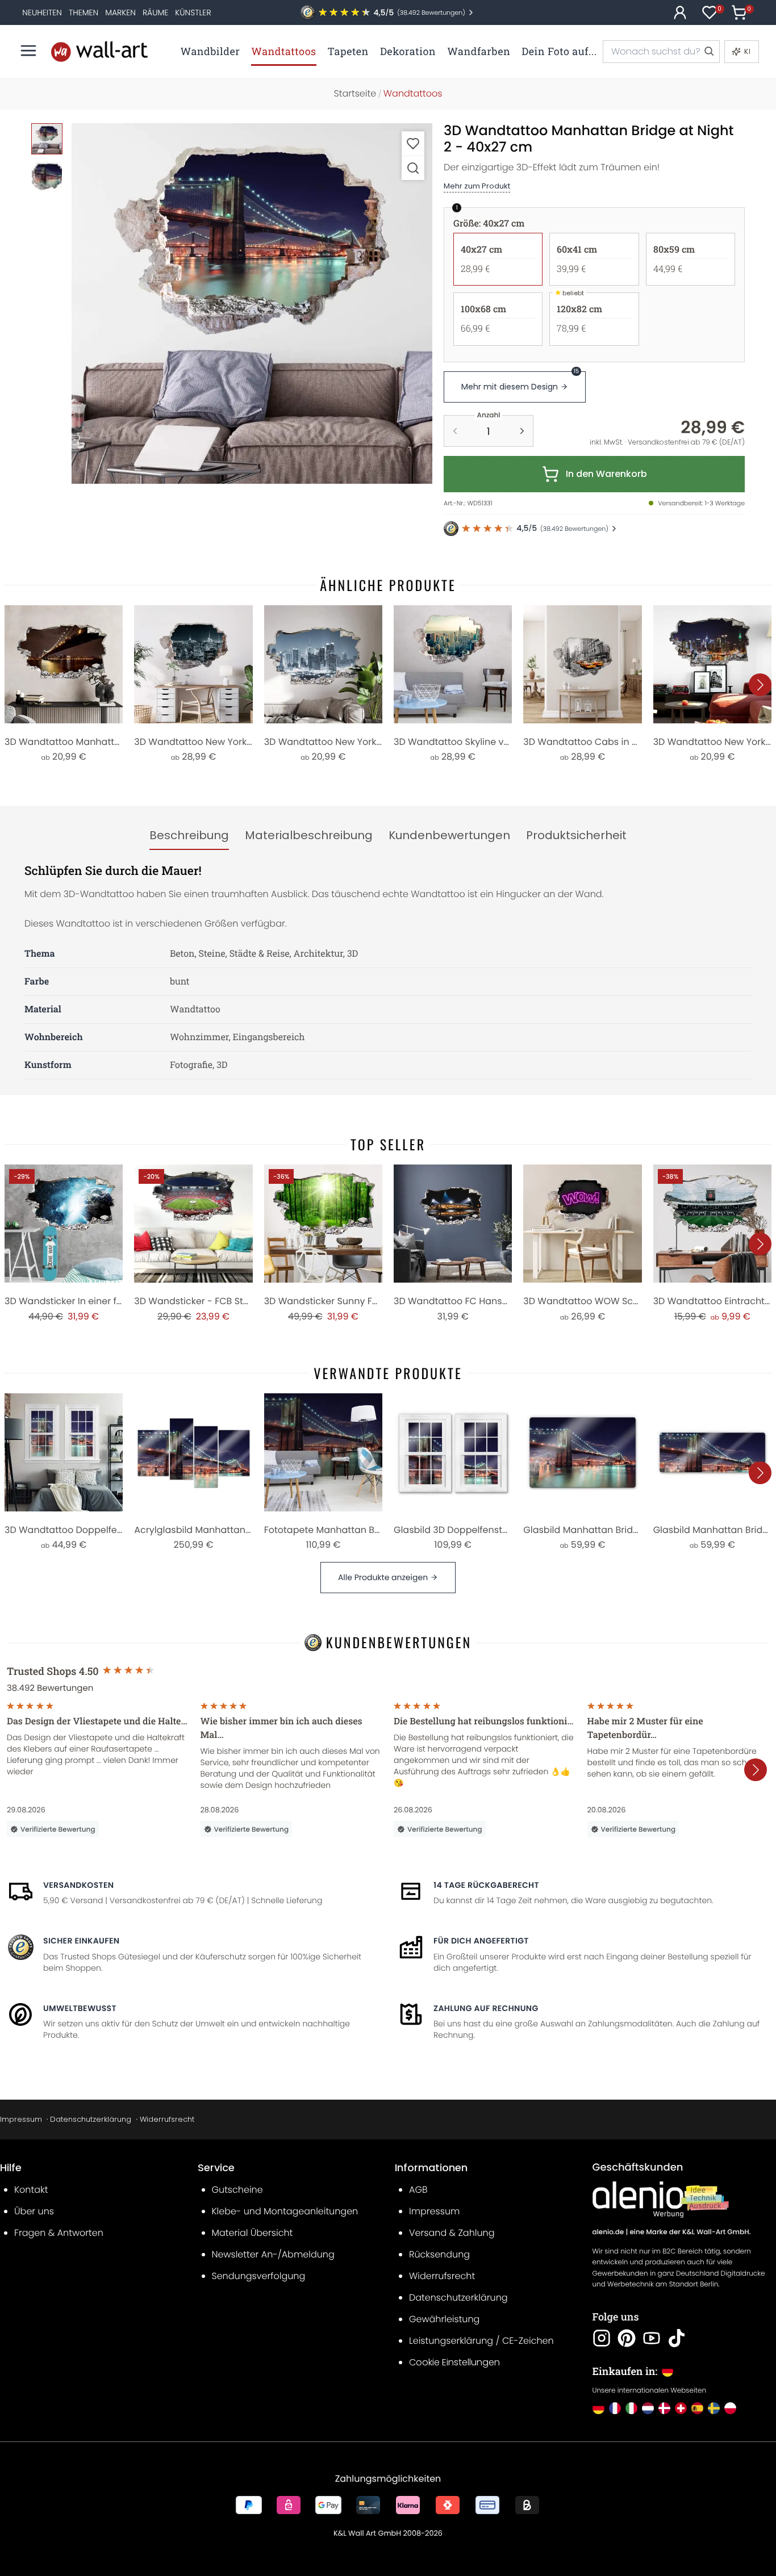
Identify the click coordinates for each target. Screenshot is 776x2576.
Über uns (34, 2211)
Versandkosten (78, 1885)
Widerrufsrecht (167, 2119)
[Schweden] (714, 2408)
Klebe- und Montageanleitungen (285, 2211)
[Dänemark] (664, 2408)
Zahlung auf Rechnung (486, 2008)
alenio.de (608, 2232)
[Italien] (631, 2408)
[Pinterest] (627, 2338)
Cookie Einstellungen (454, 2362)
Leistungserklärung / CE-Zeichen (481, 2341)
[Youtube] (652, 2338)
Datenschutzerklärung (91, 2119)
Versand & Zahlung (452, 2233)
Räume (155, 12)
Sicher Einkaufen (81, 1941)
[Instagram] (602, 2338)
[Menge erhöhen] (522, 431)
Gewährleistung (444, 2319)
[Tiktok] (677, 2338)
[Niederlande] (648, 2408)
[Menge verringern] (455, 431)
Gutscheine (237, 2190)
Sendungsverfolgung (259, 2276)
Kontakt (31, 2190)
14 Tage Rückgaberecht (486, 1885)
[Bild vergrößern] (413, 168)
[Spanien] (697, 2408)
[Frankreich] (615, 2408)
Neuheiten (42, 12)
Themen (84, 12)
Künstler (193, 12)
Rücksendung (439, 2254)
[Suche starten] (708, 52)
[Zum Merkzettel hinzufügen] (413, 143)
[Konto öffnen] (680, 12)
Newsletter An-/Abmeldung (273, 2254)
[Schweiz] (681, 2408)
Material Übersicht (253, 2233)
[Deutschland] (598, 2408)
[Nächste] (760, 685)
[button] (252, 303)
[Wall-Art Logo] (99, 51)
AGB (418, 2190)
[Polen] (730, 2408)
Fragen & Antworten (59, 2233)
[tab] (189, 836)
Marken (120, 12)
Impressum (21, 2119)
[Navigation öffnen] (28, 51)
